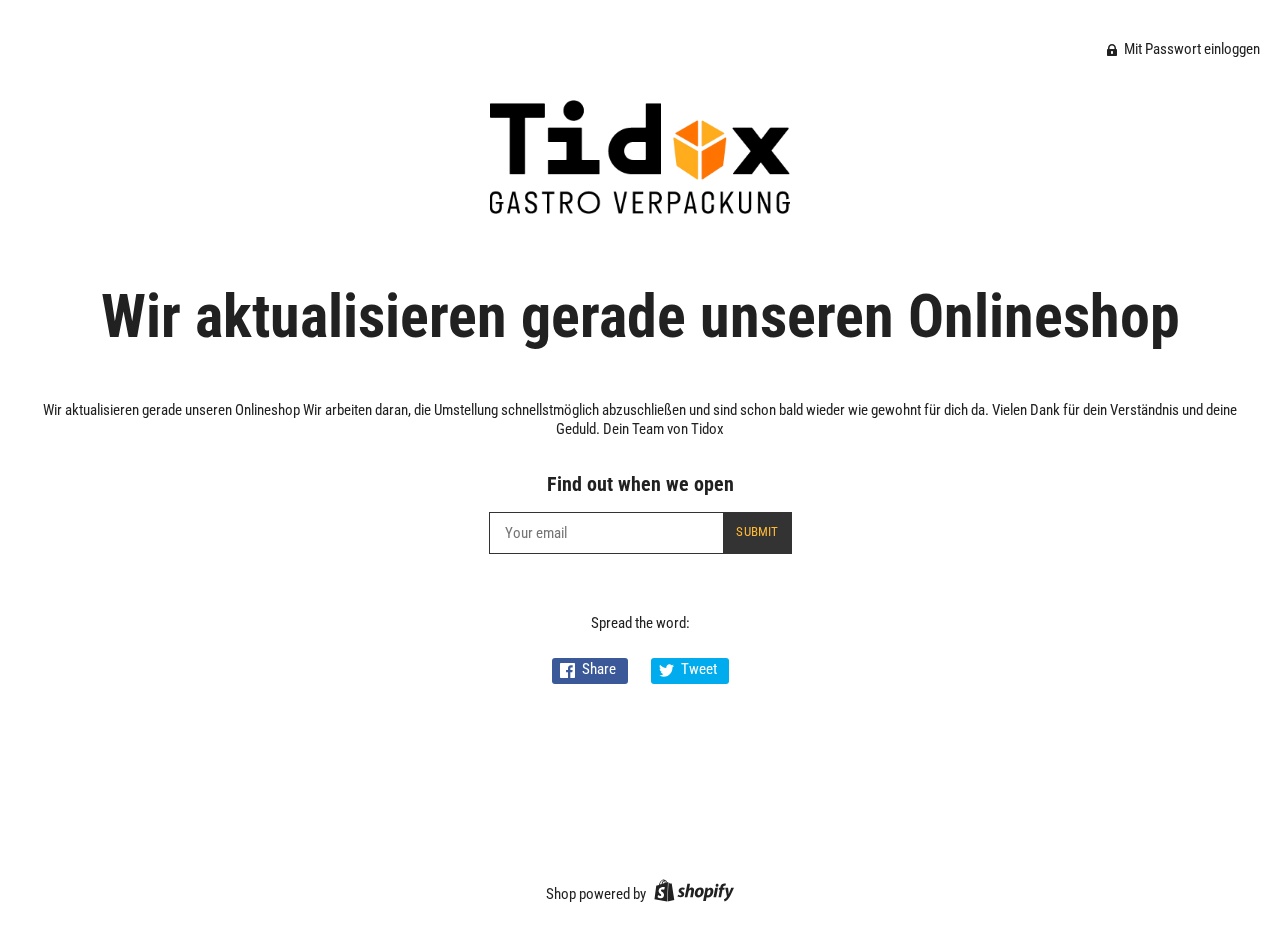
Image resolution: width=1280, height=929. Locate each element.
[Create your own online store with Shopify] (691, 894)
